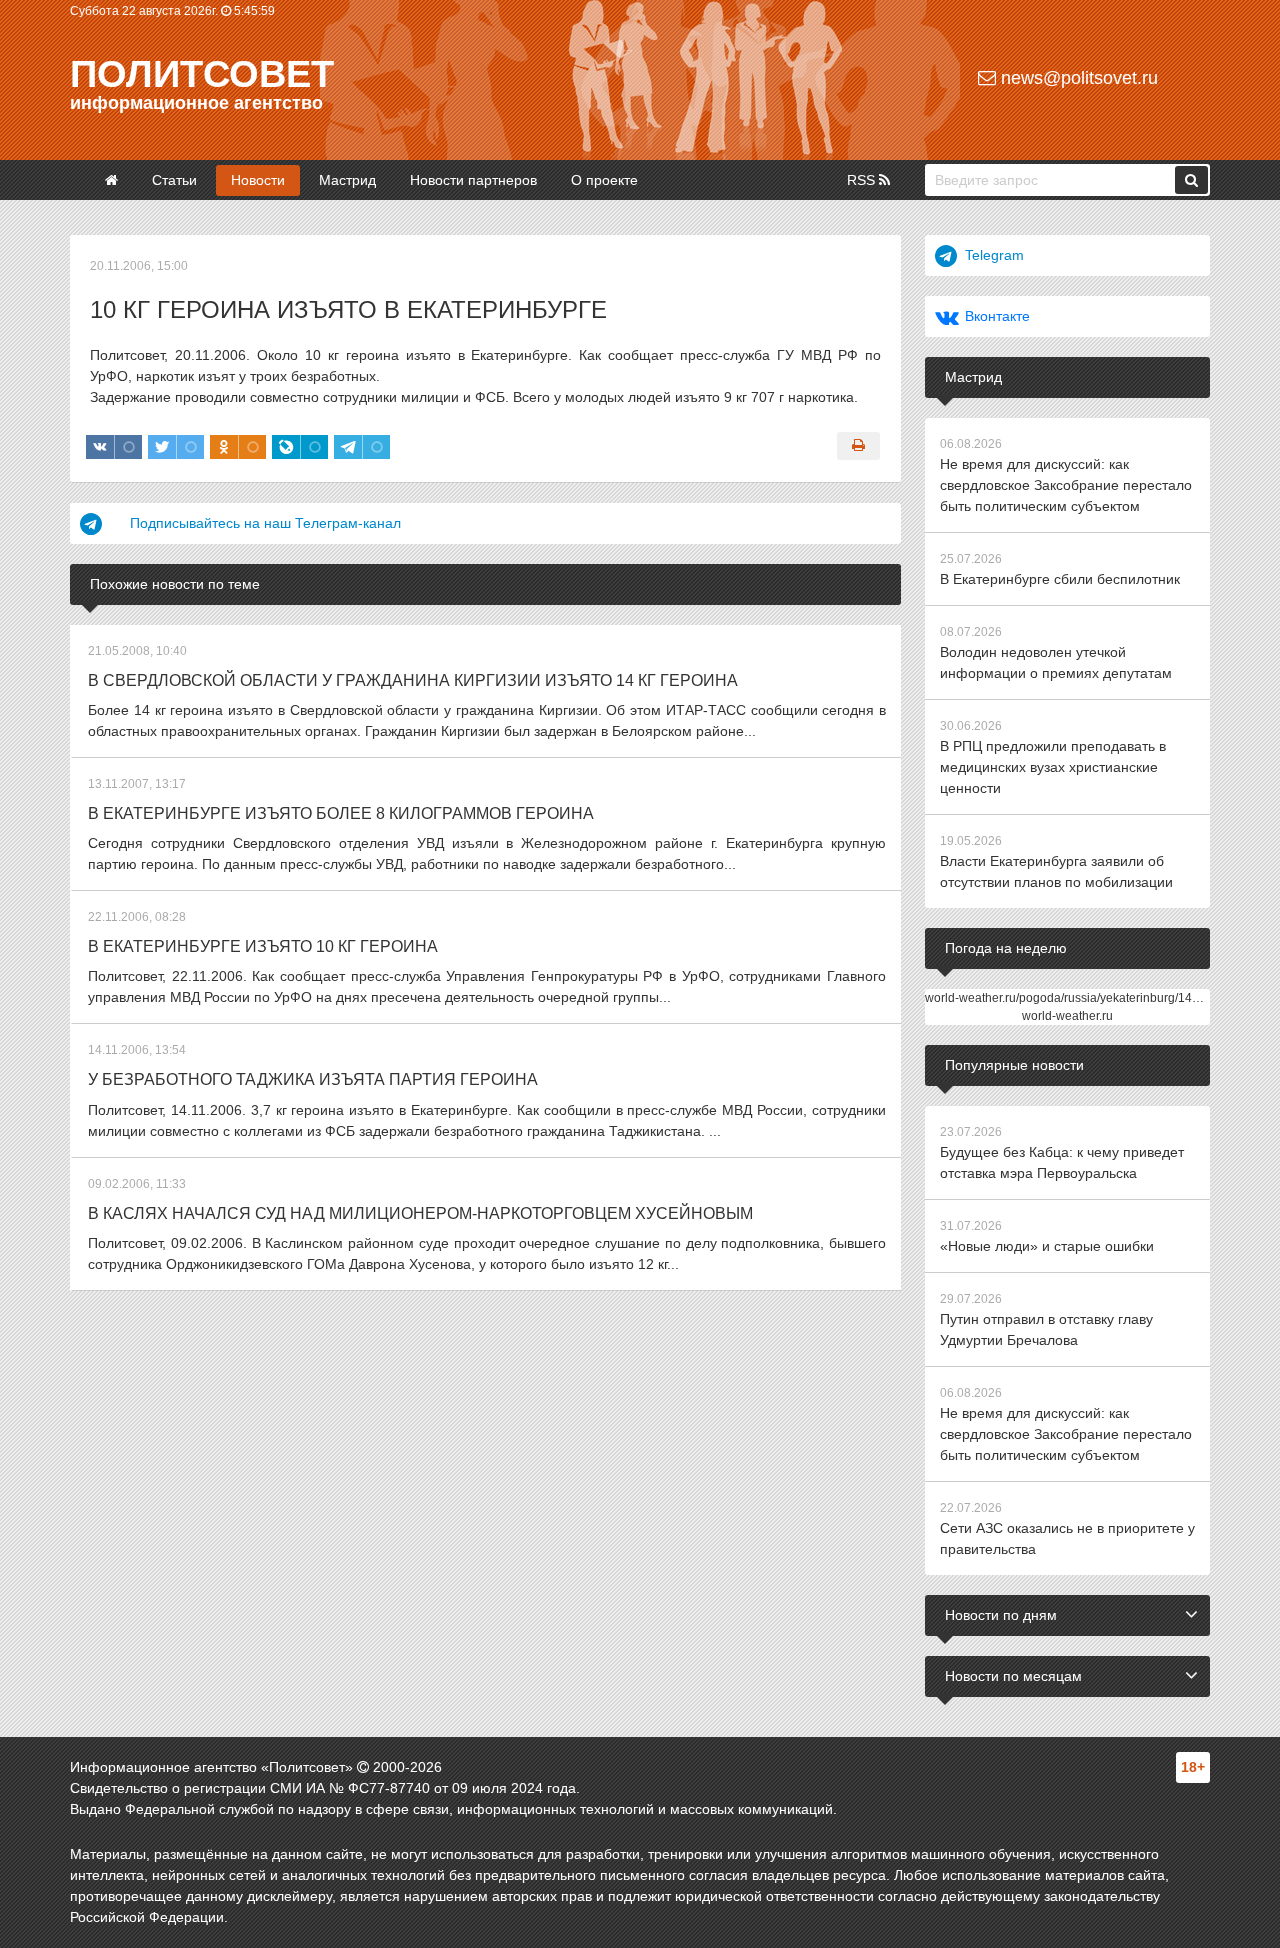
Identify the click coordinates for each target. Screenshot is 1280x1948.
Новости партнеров (473, 180)
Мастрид (347, 180)
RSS (863, 180)
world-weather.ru (1067, 1016)
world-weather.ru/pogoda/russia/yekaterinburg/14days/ (1073, 998)
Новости (258, 180)
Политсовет (202, 74)
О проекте (604, 180)
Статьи (174, 180)
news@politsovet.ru (1077, 78)
